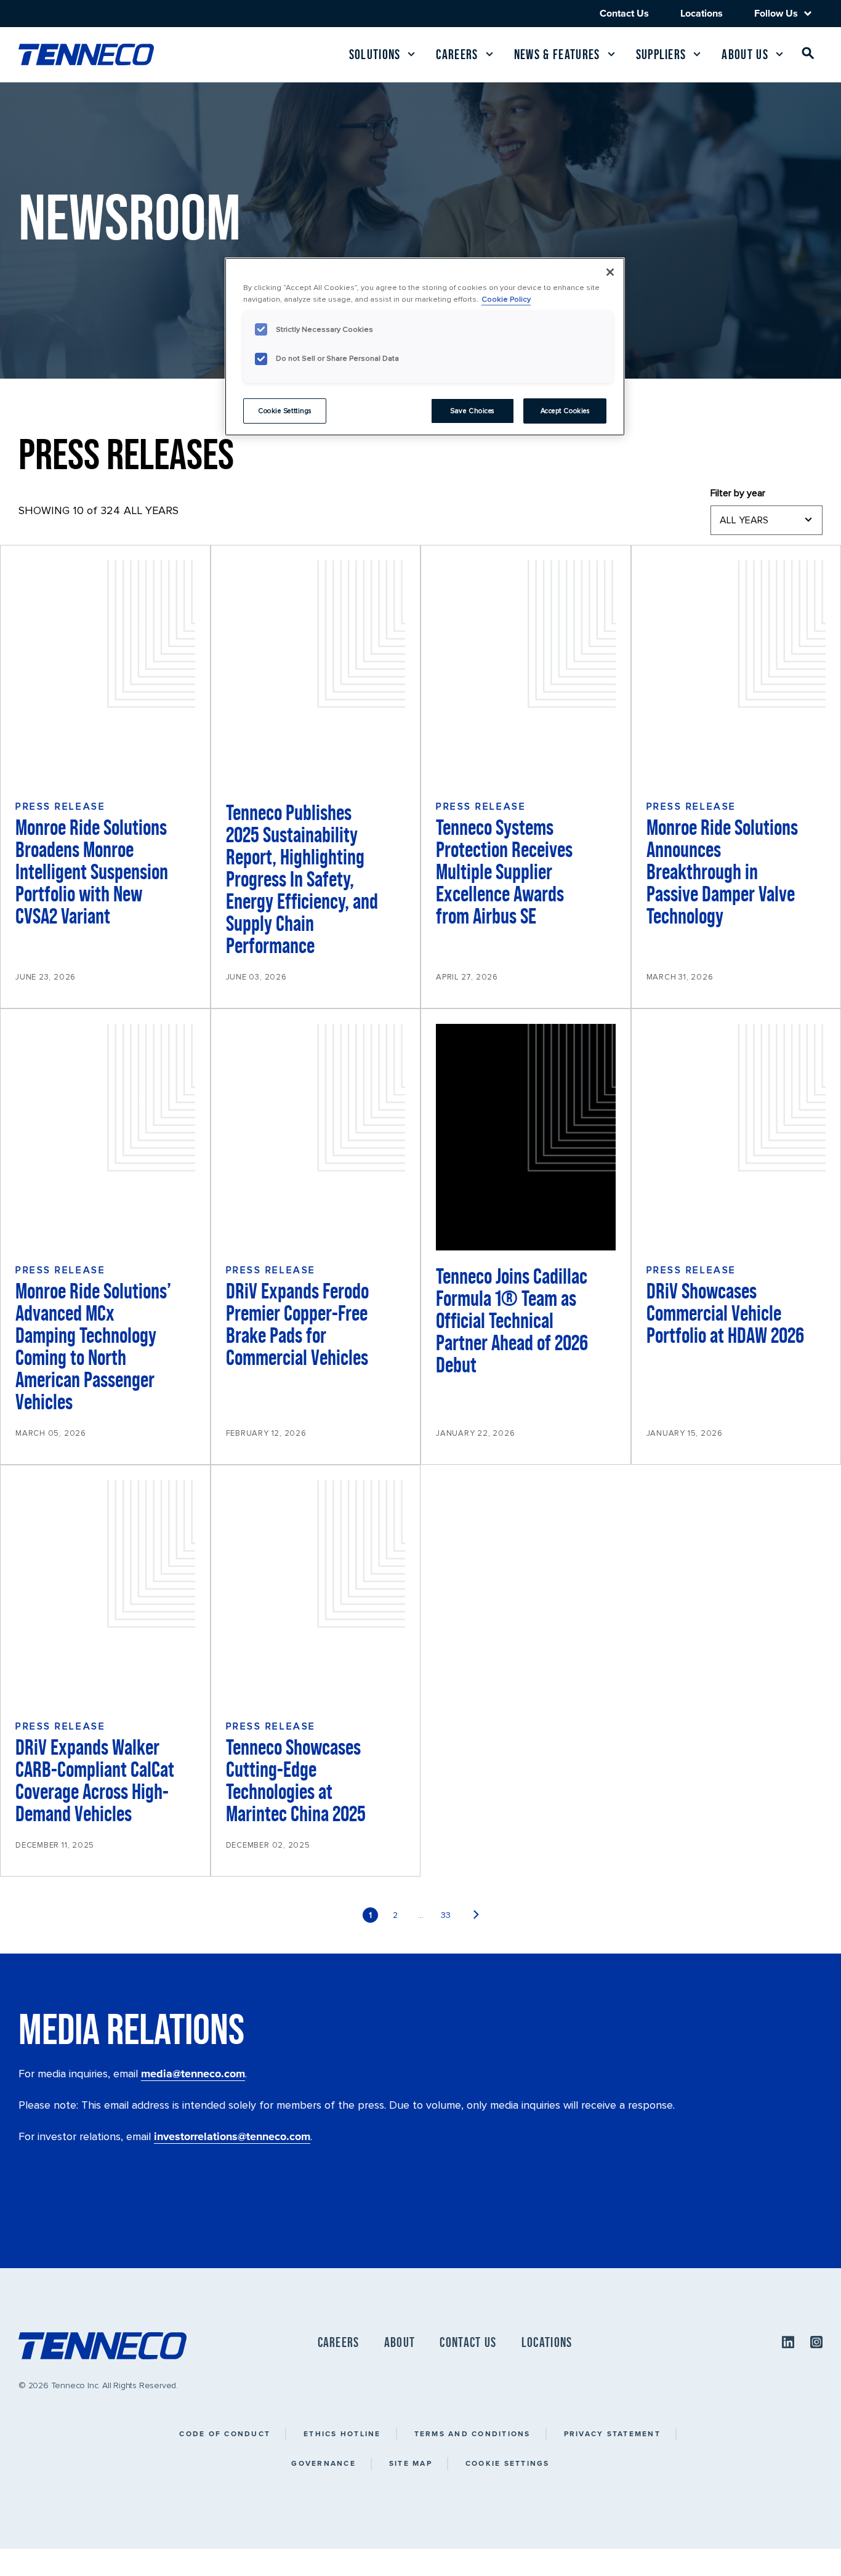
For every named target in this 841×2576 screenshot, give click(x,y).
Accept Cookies (565, 411)
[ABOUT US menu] (779, 54)
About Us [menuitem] (745, 54)
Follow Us (776, 14)
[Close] (610, 272)
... (421, 1915)
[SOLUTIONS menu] (411, 54)
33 (446, 1915)
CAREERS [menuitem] (339, 2342)
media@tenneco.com (193, 2074)
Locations (702, 13)
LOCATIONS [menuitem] (547, 2342)
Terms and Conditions (473, 2433)
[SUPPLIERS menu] (697, 54)
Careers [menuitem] (457, 54)
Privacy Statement (612, 2433)
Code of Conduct (225, 2433)
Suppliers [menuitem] (661, 54)
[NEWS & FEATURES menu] (611, 54)
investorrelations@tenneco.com (232, 2136)
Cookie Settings (508, 2463)
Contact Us (624, 13)
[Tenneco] (86, 54)
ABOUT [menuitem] (400, 2342)
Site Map (411, 2463)
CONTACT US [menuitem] (468, 2342)
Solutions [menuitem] (375, 54)
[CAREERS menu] (489, 54)
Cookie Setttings (285, 411)
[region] (425, 347)
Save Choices (472, 411)
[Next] (476, 1915)
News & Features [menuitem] (557, 54)
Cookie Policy (506, 299)
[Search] (808, 56)
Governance (324, 2463)
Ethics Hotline (342, 2433)
